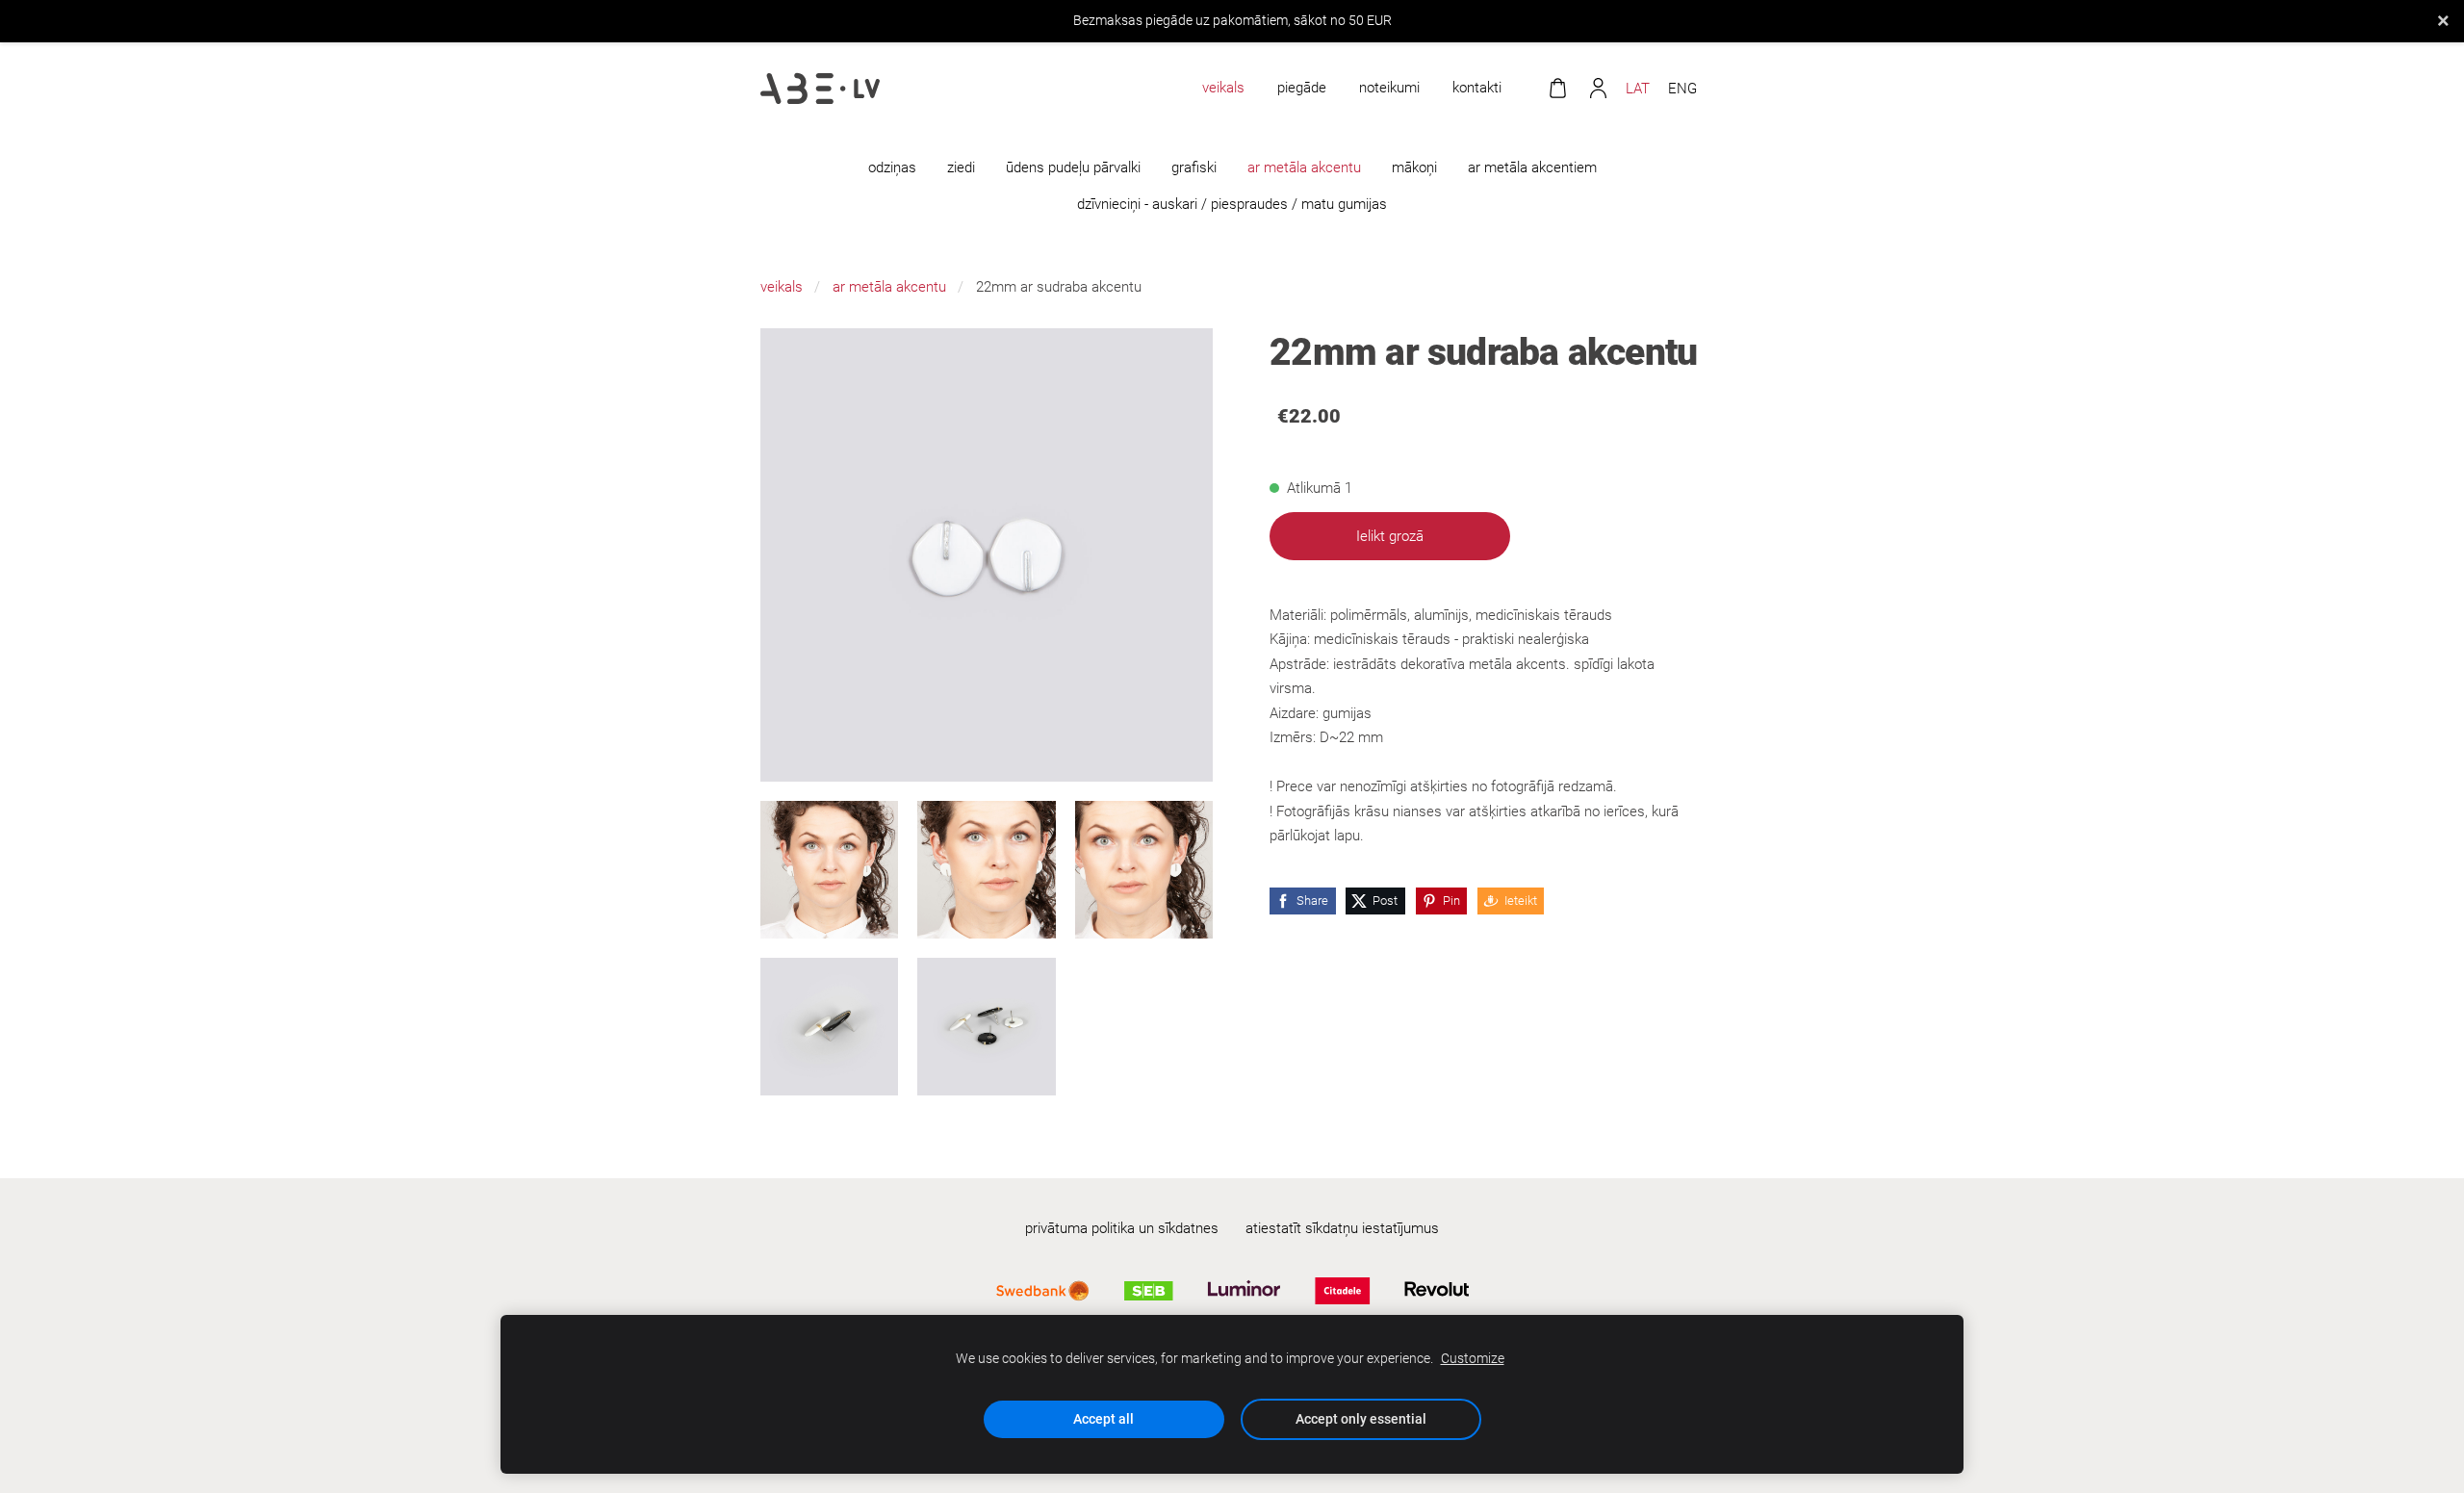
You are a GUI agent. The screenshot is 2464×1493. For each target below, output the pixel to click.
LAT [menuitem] (1638, 89)
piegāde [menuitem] (1302, 88)
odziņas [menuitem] (892, 167)
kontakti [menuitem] (1477, 88)
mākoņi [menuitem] (1414, 167)
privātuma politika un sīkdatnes (1122, 1228)
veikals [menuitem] (1223, 88)
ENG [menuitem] (1682, 89)
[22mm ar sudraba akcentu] (829, 870)
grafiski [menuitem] (1194, 167)
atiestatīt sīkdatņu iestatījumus (1342, 1228)
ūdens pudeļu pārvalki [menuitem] (1073, 167)
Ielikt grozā (1390, 536)
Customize (1473, 1358)
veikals (782, 287)
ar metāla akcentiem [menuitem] (1532, 167)
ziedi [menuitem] (961, 167)
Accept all (1104, 1419)
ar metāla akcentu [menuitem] (1304, 167)
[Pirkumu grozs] (1557, 89)
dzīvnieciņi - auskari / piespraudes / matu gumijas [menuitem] (1232, 204)
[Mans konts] (1598, 89)
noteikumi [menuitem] (1389, 88)
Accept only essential (1361, 1419)
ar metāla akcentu (889, 287)
